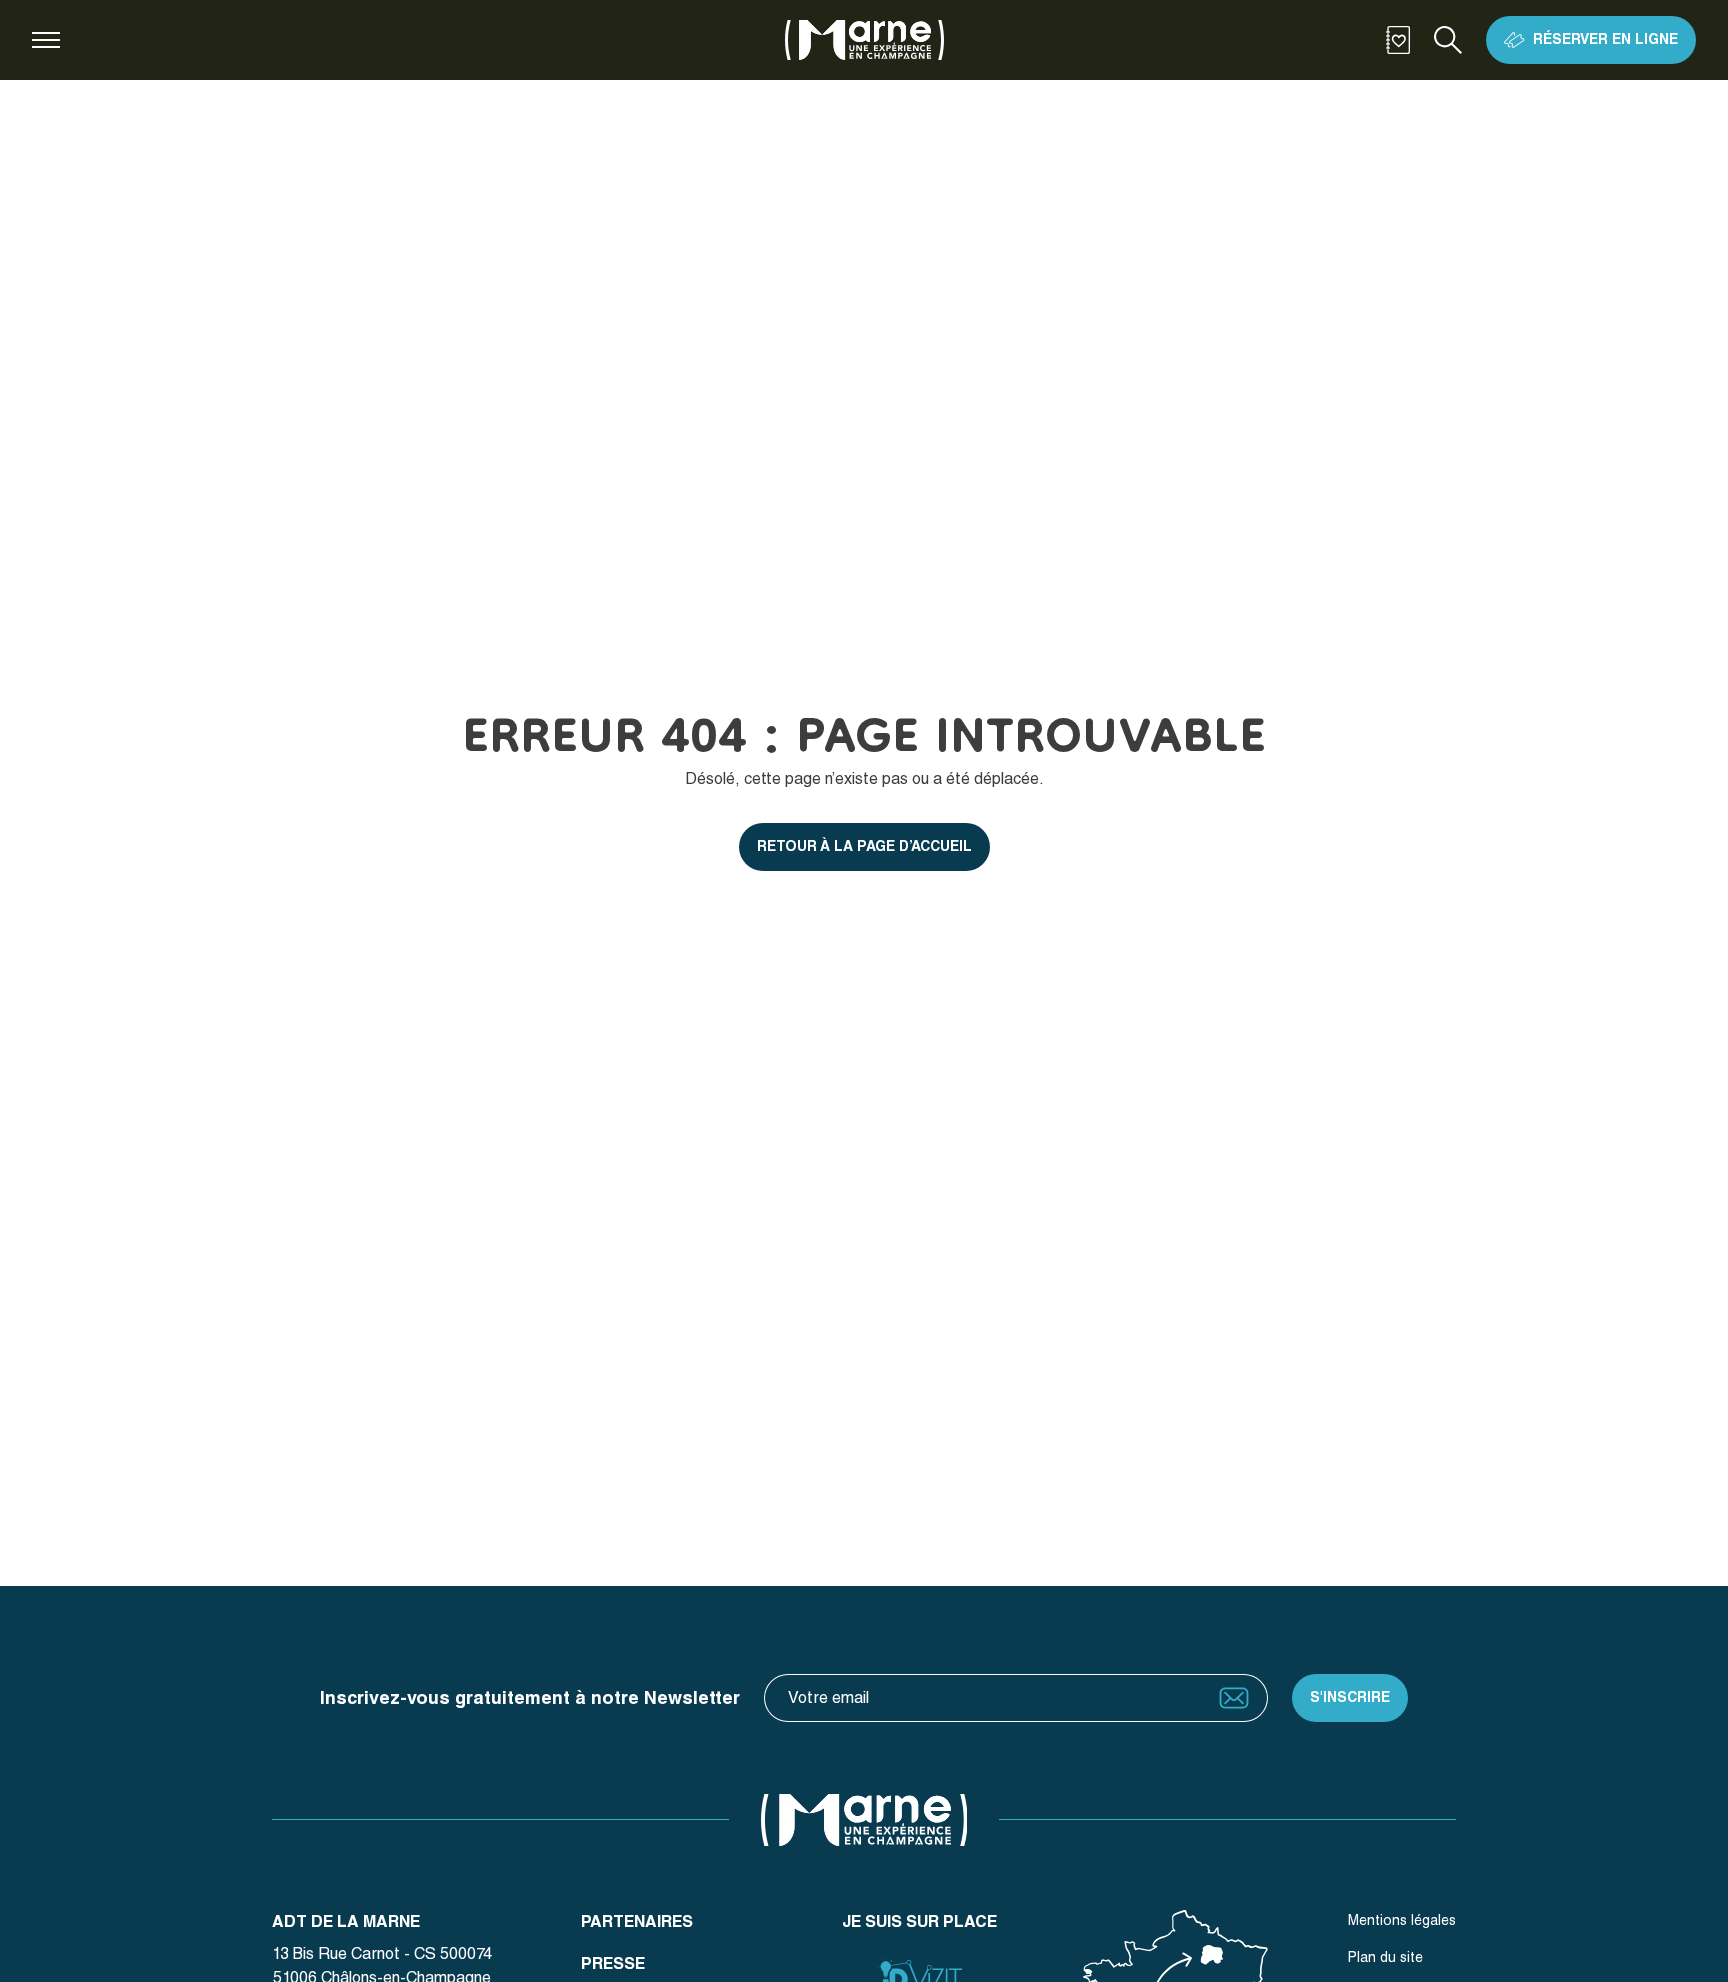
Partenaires (637, 1921)
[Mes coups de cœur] (1398, 40)
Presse (613, 1963)
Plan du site (1385, 1957)
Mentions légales (1402, 1920)
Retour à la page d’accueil (864, 846)
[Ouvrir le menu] (46, 40)
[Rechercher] (1448, 40)
